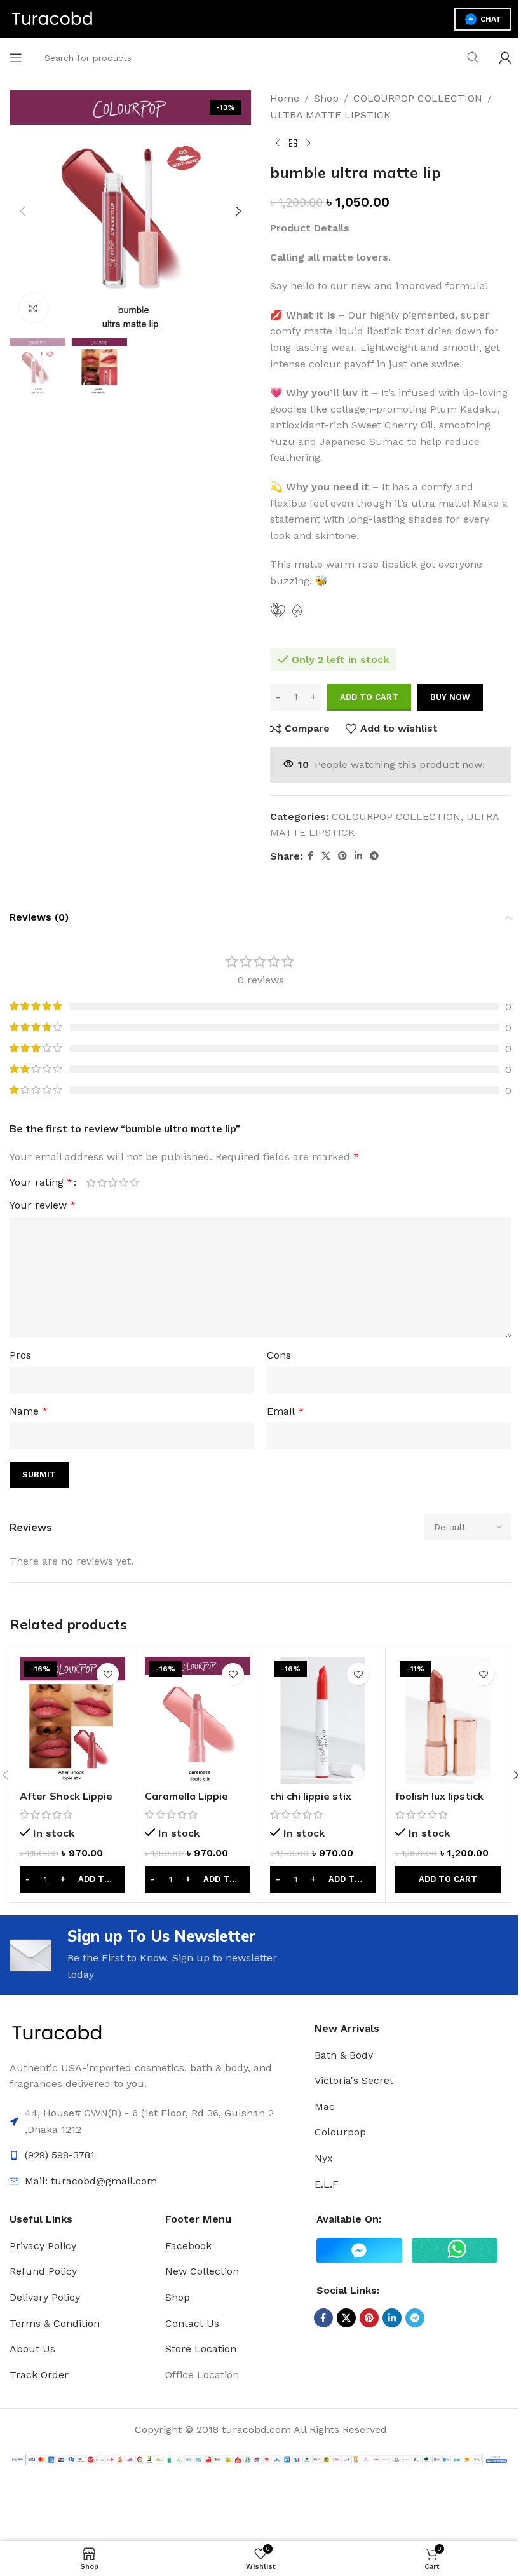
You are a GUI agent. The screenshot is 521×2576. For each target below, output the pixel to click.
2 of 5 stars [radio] (102, 1182)
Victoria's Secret (354, 2080)
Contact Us (192, 2323)
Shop (326, 98)
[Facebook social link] (310, 856)
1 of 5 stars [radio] (91, 1182)
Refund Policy (43, 2271)
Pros (20, 1355)
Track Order (39, 2375)
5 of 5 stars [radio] (134, 1182)
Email (285, 1411)
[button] (22, 211)
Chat (491, 19)
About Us (32, 2349)
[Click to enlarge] (33, 308)
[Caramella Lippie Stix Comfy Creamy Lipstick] (198, 1720)
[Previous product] (278, 143)
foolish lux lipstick (439, 1796)
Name (29, 1411)
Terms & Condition (55, 2323)
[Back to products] (293, 143)
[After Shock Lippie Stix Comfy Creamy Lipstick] (72, 1720)
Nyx (324, 2158)
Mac (325, 2107)
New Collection (202, 2271)
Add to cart (369, 697)
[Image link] (57, 2033)
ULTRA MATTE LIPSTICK (330, 115)
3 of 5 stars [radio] (113, 1182)
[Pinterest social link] (342, 856)
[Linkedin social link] (358, 856)
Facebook (188, 2246)
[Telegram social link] (374, 856)
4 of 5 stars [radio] (124, 1182)
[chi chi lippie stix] (323, 1720)
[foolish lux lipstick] (448, 1720)
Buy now (450, 697)
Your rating (41, 1182)
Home (285, 98)
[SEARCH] (473, 58)
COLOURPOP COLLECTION (418, 98)
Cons (279, 1355)
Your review (43, 1205)
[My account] (505, 58)
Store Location (201, 2349)
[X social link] (326, 856)
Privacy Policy (43, 2246)
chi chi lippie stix (311, 1796)
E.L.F (327, 2184)
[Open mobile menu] (16, 58)
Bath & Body (344, 2055)
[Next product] (308, 143)
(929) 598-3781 (60, 2155)
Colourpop (340, 2132)
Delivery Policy (45, 2297)
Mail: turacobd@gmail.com (91, 2181)
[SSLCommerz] (260, 2459)
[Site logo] (52, 18)
